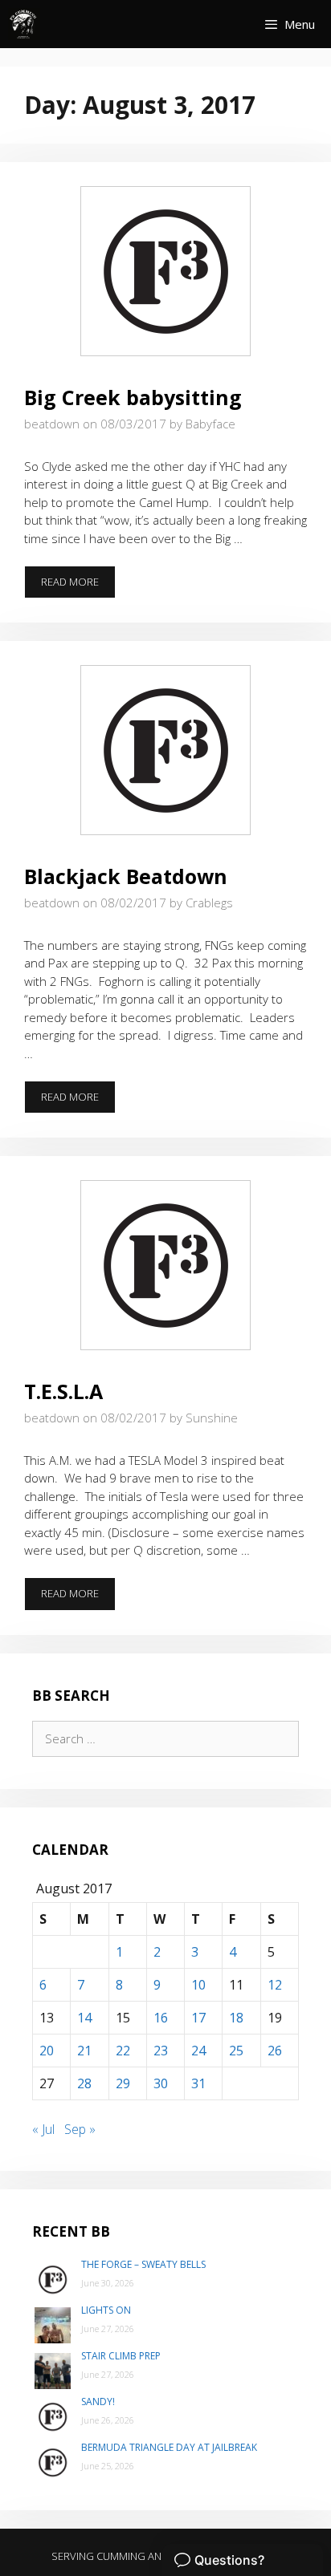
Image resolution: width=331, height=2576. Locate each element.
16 (161, 2018)
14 (84, 2018)
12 (275, 1985)
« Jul (43, 2129)
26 (275, 2051)
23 (161, 2051)
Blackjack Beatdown (126, 876)
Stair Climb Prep (121, 2356)
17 (198, 2018)
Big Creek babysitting (133, 397)
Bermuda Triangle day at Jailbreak (169, 2447)
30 (161, 2083)
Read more (78, 586)
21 (84, 2051)
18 (236, 2018)
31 (198, 2083)
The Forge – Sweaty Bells (143, 2264)
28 (84, 2083)
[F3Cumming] (24, 24)
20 (47, 2051)
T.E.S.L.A (63, 1391)
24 (198, 2051)
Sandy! (98, 2402)
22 (123, 2051)
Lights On (106, 2310)
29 (123, 2083)
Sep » (80, 2129)
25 (236, 2051)
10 (198, 1985)
